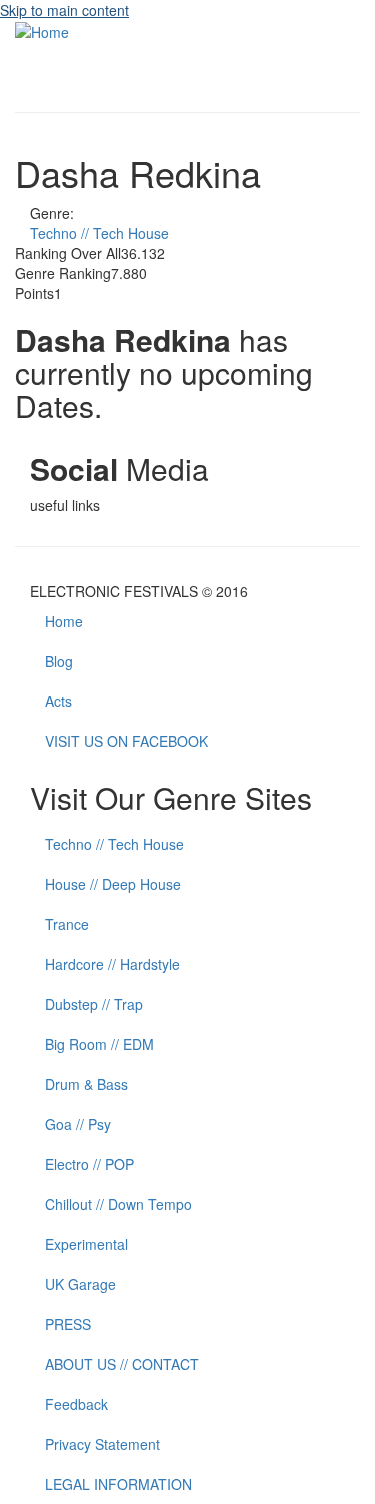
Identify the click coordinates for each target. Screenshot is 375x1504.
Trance (67, 924)
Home (64, 621)
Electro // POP (89, 1164)
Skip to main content (64, 10)
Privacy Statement (102, 1444)
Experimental (86, 1244)
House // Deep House (113, 884)
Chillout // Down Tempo (118, 1204)
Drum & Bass (86, 1084)
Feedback (76, 1404)
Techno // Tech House (99, 233)
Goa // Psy (78, 1124)
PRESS (68, 1324)
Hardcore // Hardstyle (112, 964)
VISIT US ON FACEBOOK (126, 741)
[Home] (42, 30)
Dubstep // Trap (94, 1004)
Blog (59, 661)
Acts (58, 701)
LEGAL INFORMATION (118, 1484)
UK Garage (80, 1284)
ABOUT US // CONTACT (122, 1364)
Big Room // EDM (99, 1044)
